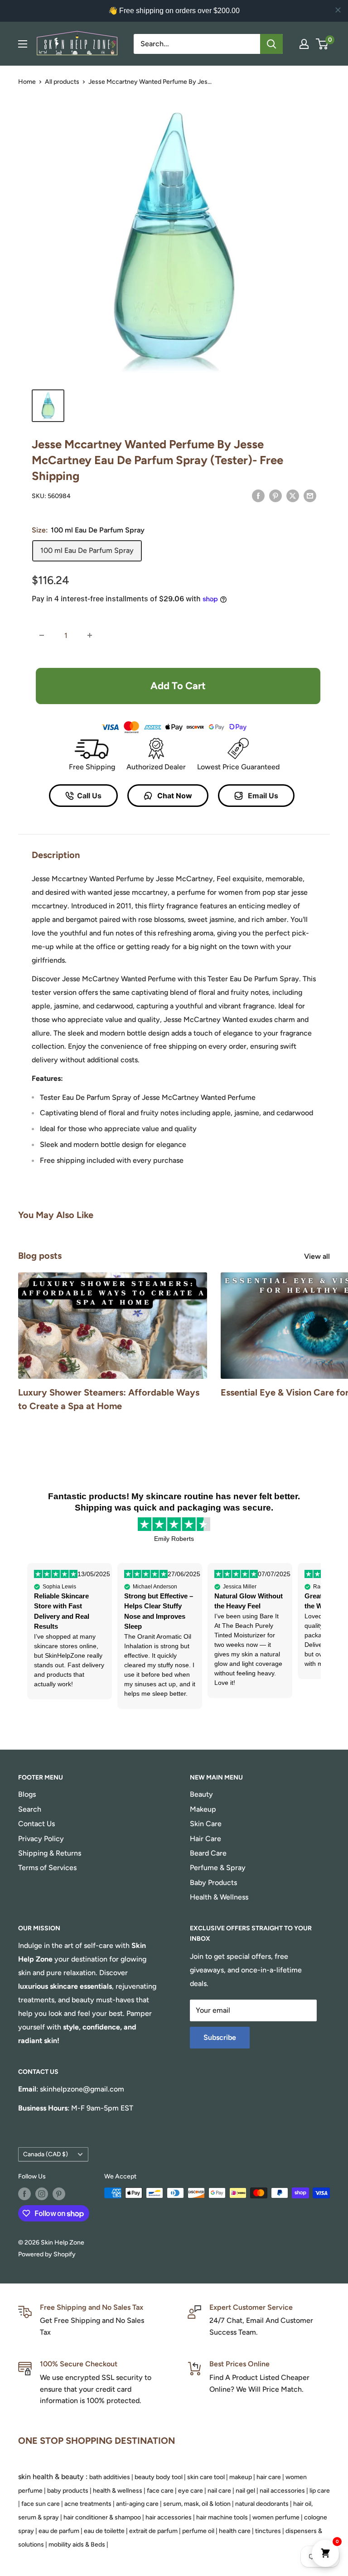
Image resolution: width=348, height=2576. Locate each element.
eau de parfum (59, 2531)
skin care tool (206, 2477)
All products (62, 82)
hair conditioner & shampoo (102, 2517)
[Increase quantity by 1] (90, 635)
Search (30, 1809)
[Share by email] (310, 495)
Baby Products (213, 1883)
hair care (269, 2477)
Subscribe (220, 2037)
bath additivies (110, 2477)
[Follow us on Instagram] (42, 2194)
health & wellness (118, 2491)
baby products (68, 2491)
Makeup (203, 1809)
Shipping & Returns (50, 1853)
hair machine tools (222, 2517)
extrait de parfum (153, 2531)
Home (27, 82)
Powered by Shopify (47, 2254)
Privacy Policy (41, 1839)
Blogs (27, 1794)
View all (318, 1256)
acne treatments (88, 2504)
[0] (322, 44)
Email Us (262, 796)
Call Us (89, 796)
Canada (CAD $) (46, 2154)
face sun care (41, 2504)
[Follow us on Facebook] (24, 2194)
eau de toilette (104, 2531)
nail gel (245, 2491)
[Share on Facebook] (258, 495)
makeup (241, 2477)
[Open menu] (23, 44)
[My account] (304, 44)
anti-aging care (137, 2504)
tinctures (268, 2531)
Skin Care (206, 1824)
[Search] (271, 44)
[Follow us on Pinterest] (59, 2194)
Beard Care (208, 1853)
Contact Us (36, 1824)
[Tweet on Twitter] (293, 495)
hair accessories (169, 2517)
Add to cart (178, 686)
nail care (219, 2491)
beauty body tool (159, 2477)
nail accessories (282, 2491)
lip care (320, 2491)
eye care (191, 2491)
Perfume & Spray (218, 1868)
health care (235, 2531)
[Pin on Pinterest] (275, 495)
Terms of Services (47, 1868)
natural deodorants (262, 2504)
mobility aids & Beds (77, 2545)
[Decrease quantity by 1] (42, 635)
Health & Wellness (219, 1897)
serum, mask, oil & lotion (197, 2504)
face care (160, 2491)
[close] (338, 10)
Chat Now (174, 796)
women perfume (276, 2517)
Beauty (201, 1794)
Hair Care (205, 1839)
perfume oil (198, 2531)
